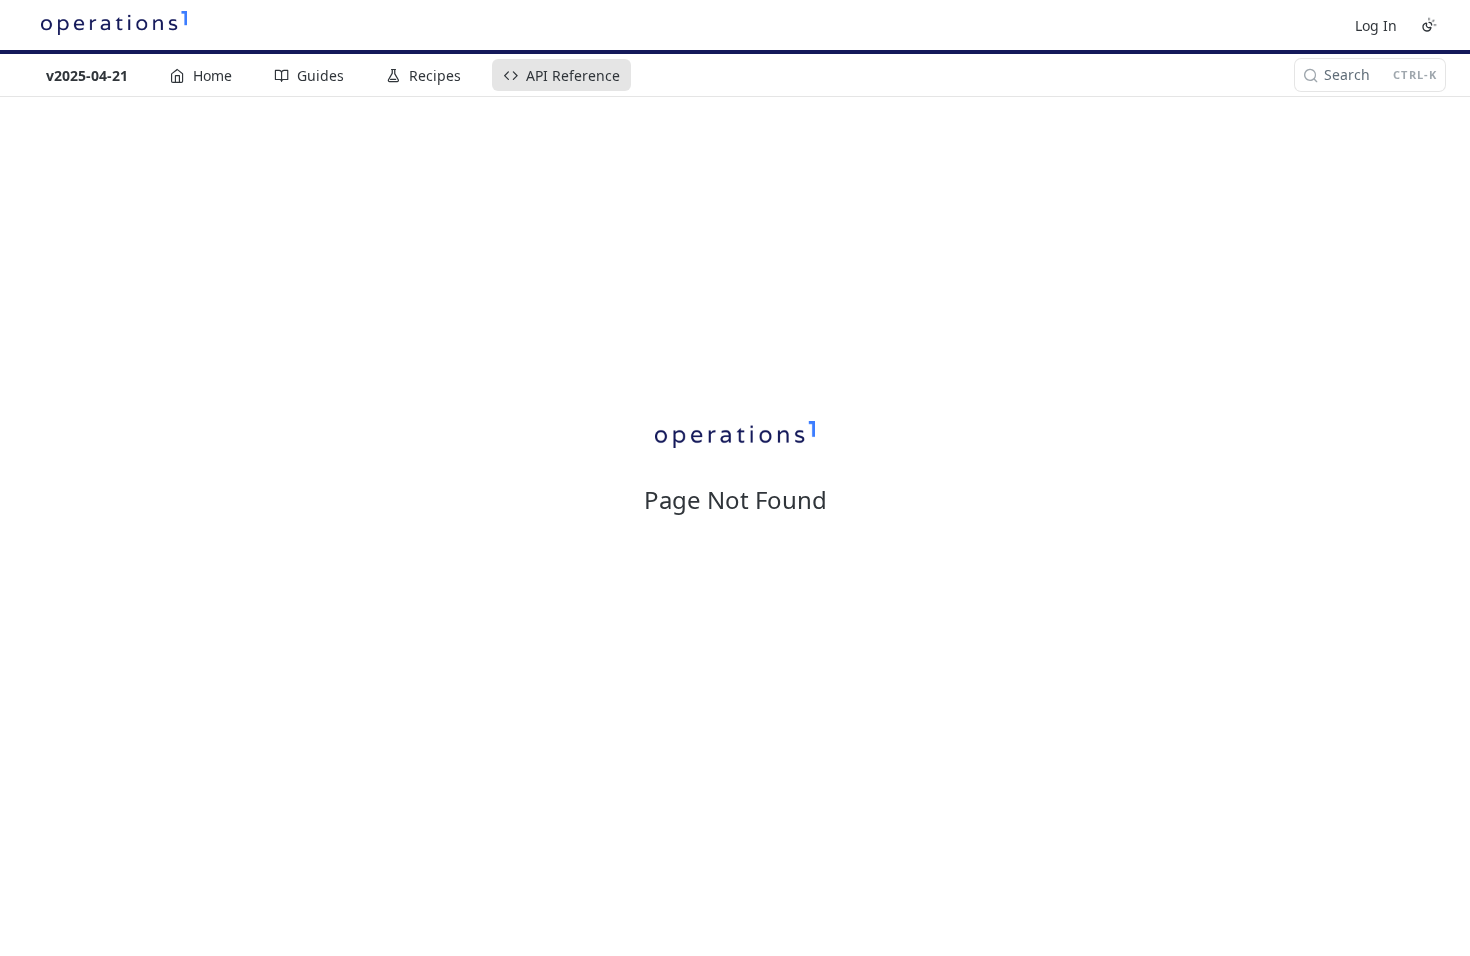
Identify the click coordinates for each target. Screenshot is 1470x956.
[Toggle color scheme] (1429, 25)
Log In (1376, 25)
